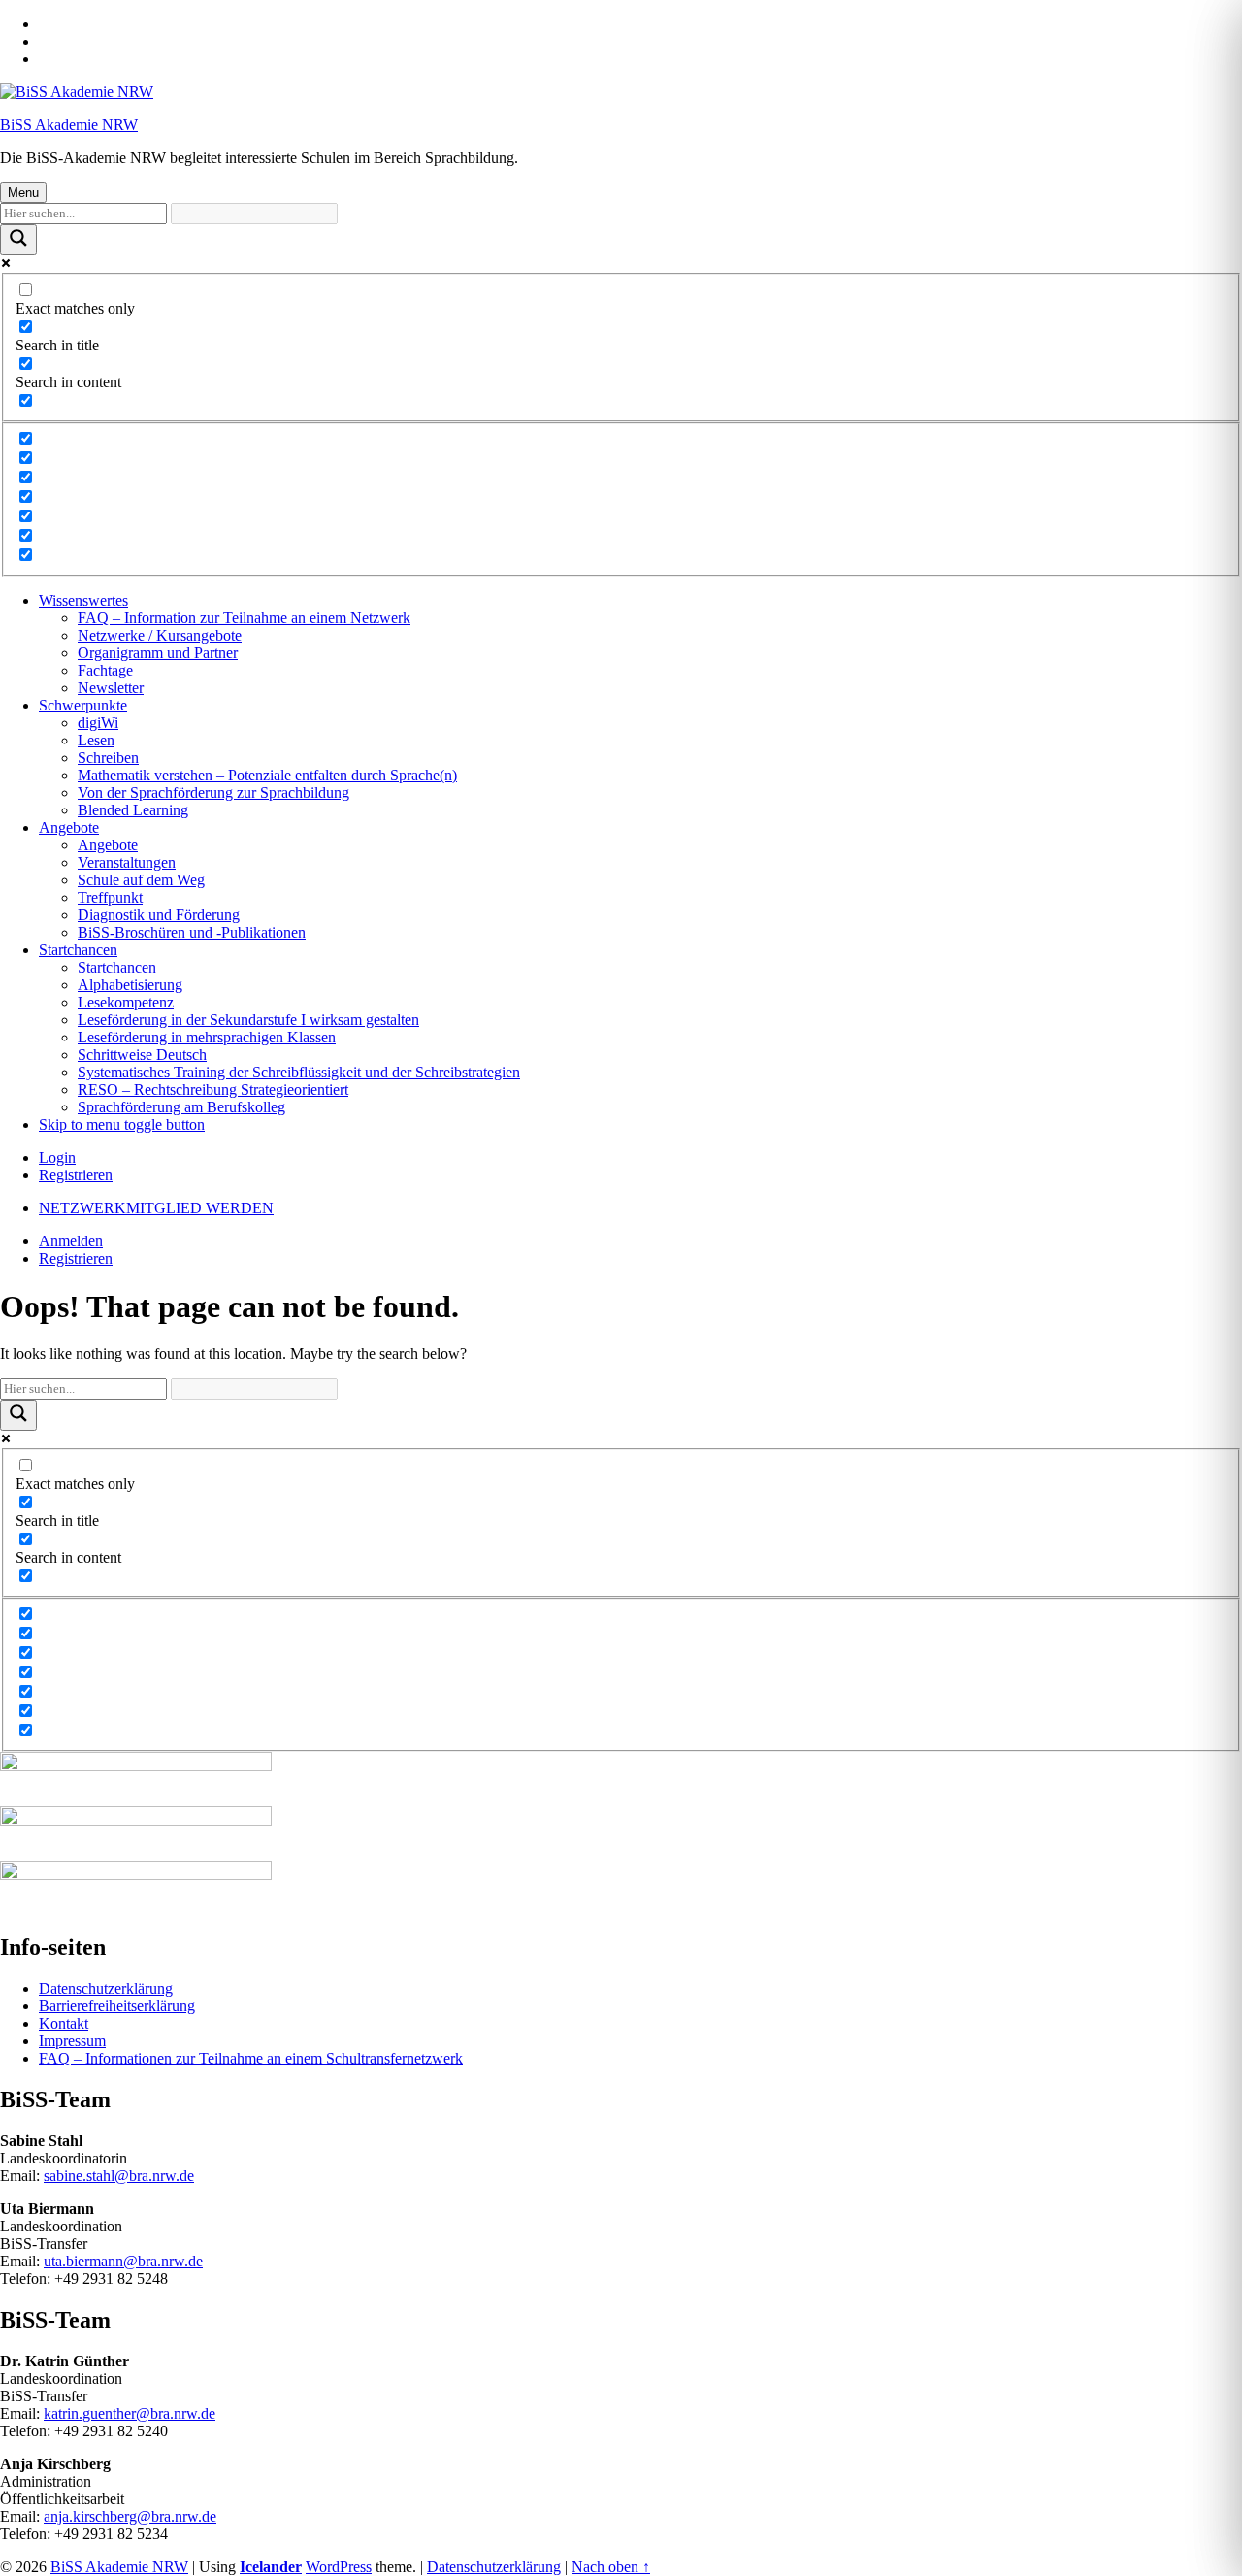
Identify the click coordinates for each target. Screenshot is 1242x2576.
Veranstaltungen (127, 862)
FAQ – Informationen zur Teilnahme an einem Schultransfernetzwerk (251, 2058)
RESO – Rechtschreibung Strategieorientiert (213, 1090)
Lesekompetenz (126, 1002)
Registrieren (76, 1175)
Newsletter (111, 688)
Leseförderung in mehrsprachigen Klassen (207, 1037)
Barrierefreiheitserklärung (117, 2006)
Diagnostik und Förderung (159, 915)
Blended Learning (133, 810)
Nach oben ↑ (611, 2567)
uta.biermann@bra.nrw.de (123, 2261)
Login (57, 1157)
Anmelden (71, 1241)
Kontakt (64, 2023)
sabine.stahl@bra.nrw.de (119, 2176)
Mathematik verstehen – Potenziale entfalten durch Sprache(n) (267, 775)
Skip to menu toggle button (122, 1124)
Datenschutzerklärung (106, 1988)
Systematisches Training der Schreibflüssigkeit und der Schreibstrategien (299, 1072)
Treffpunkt (110, 897)
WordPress (339, 2567)
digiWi (98, 723)
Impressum (72, 2041)
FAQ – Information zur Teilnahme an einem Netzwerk (244, 618)
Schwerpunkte (83, 705)
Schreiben (108, 758)
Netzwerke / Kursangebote (160, 635)
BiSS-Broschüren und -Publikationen (192, 932)
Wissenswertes (83, 600)
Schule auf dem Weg (141, 880)
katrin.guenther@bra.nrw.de (130, 2413)
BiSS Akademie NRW (69, 125)
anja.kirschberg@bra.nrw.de (130, 2516)
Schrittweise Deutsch (142, 1055)
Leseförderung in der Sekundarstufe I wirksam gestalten (248, 1020)
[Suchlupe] (18, 240)
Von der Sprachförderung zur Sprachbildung (213, 793)
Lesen (96, 740)
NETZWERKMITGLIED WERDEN (156, 1208)
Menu (23, 193)
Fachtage (105, 670)
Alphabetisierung (130, 985)
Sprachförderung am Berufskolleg (181, 1107)
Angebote (69, 827)
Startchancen (78, 950)
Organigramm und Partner (158, 653)
